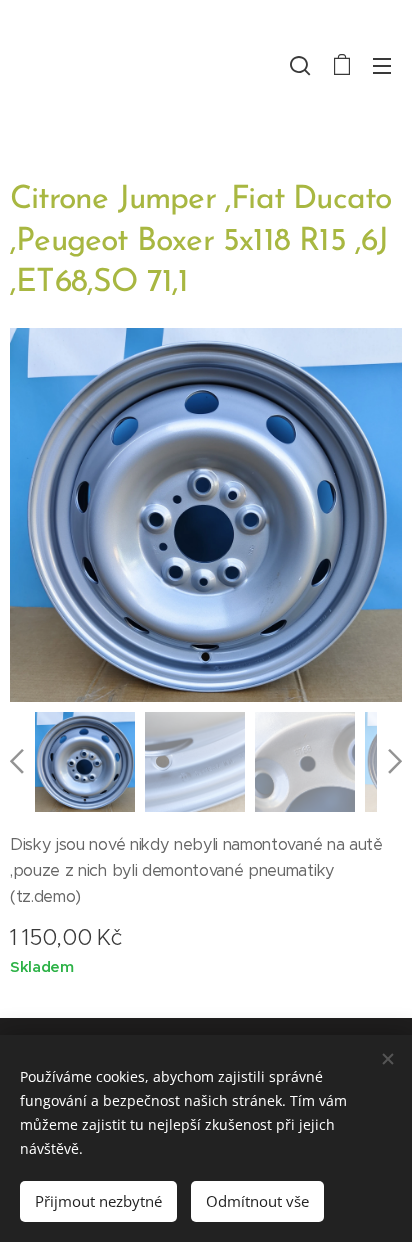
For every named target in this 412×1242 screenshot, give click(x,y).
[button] (300, 65)
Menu (382, 65)
